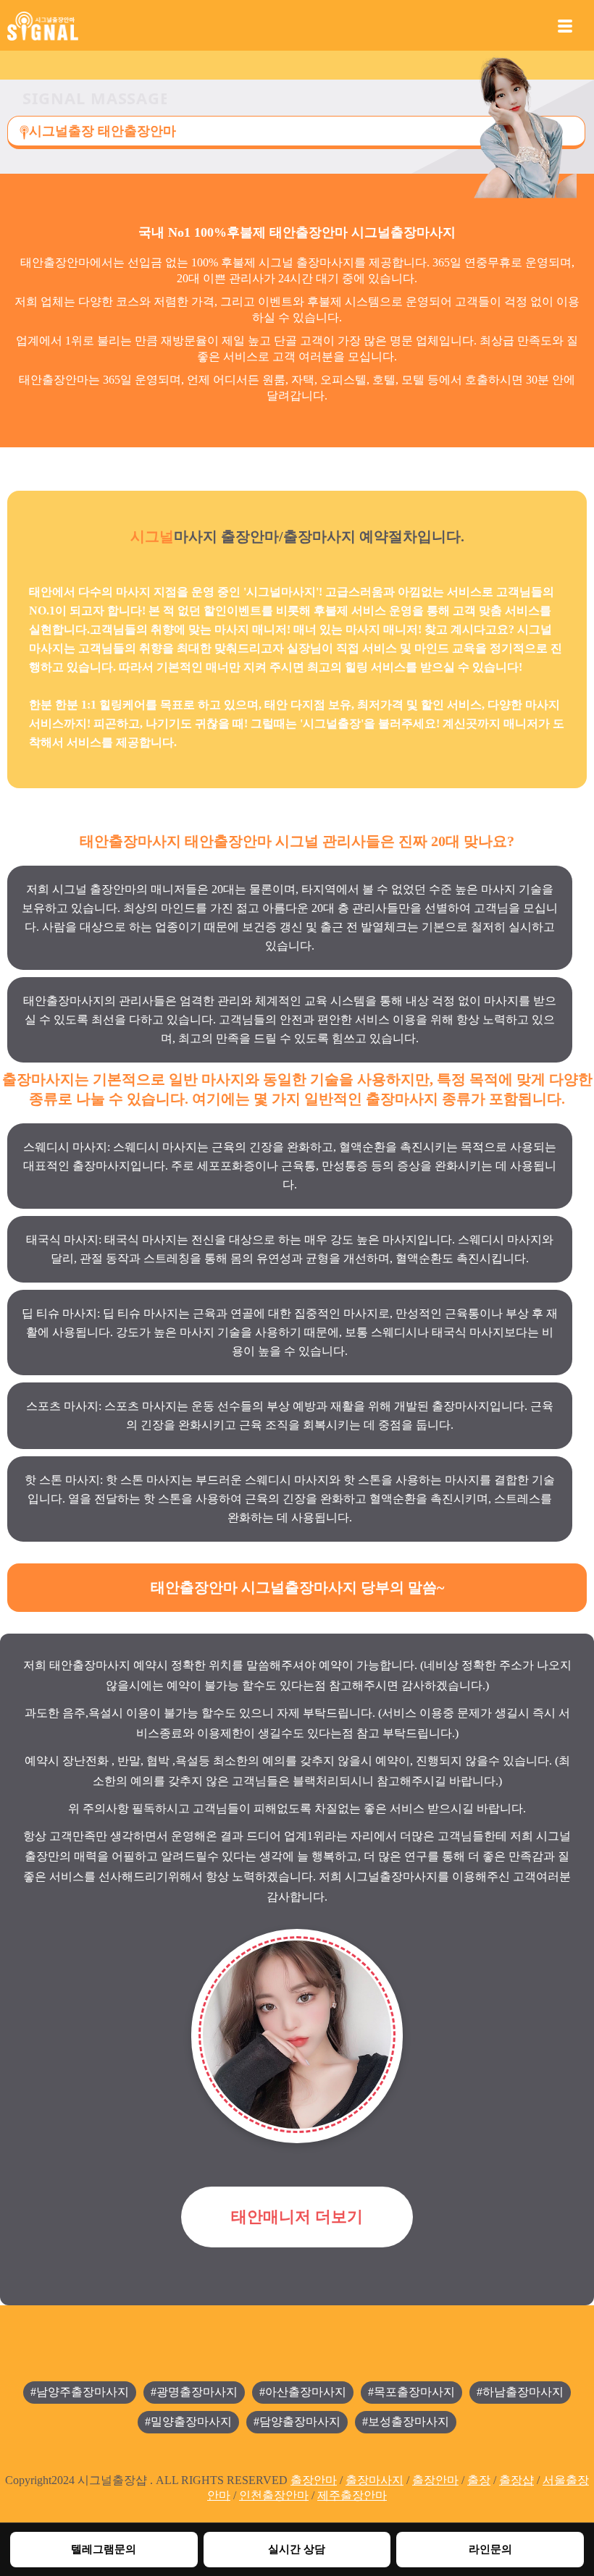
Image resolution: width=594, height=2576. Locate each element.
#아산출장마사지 (303, 2392)
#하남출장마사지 (520, 2392)
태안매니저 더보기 (297, 2217)
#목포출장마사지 (411, 2392)
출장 (479, 2480)
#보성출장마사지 (406, 2421)
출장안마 (314, 2480)
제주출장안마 (352, 2495)
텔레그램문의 (104, 2549)
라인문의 (490, 2549)
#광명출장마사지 (194, 2392)
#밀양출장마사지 (188, 2421)
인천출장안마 (274, 2495)
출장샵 (516, 2480)
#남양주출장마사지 (80, 2392)
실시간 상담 (297, 2549)
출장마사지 (375, 2480)
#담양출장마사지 (297, 2421)
